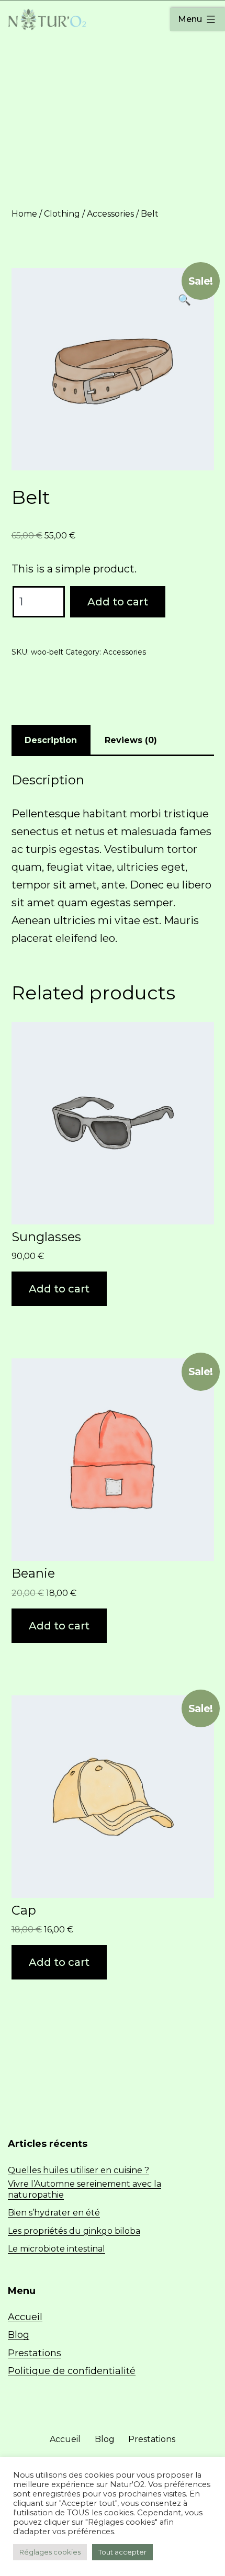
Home (24, 214)
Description (51, 740)
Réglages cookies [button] (50, 2552)
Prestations (35, 2353)
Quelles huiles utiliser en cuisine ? (78, 2170)
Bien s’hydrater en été (54, 2213)
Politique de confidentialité (72, 2371)
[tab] (51, 740)
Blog (19, 2335)
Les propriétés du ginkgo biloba (74, 2231)
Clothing (62, 214)
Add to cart (118, 602)
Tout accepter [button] (122, 2552)
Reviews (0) (131, 740)
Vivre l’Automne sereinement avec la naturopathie (85, 2189)
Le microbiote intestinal (57, 2249)
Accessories (110, 214)
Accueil (25, 2317)
